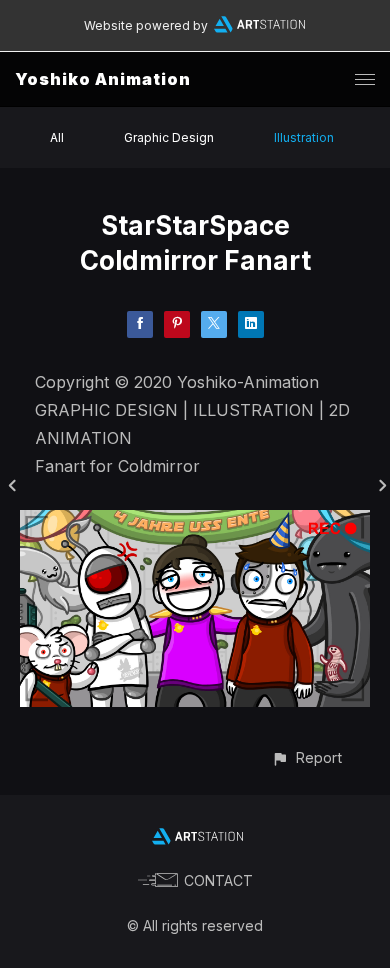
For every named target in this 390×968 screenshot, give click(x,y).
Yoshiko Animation (103, 79)
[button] (306, 757)
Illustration (304, 137)
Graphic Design (169, 137)
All (57, 137)
